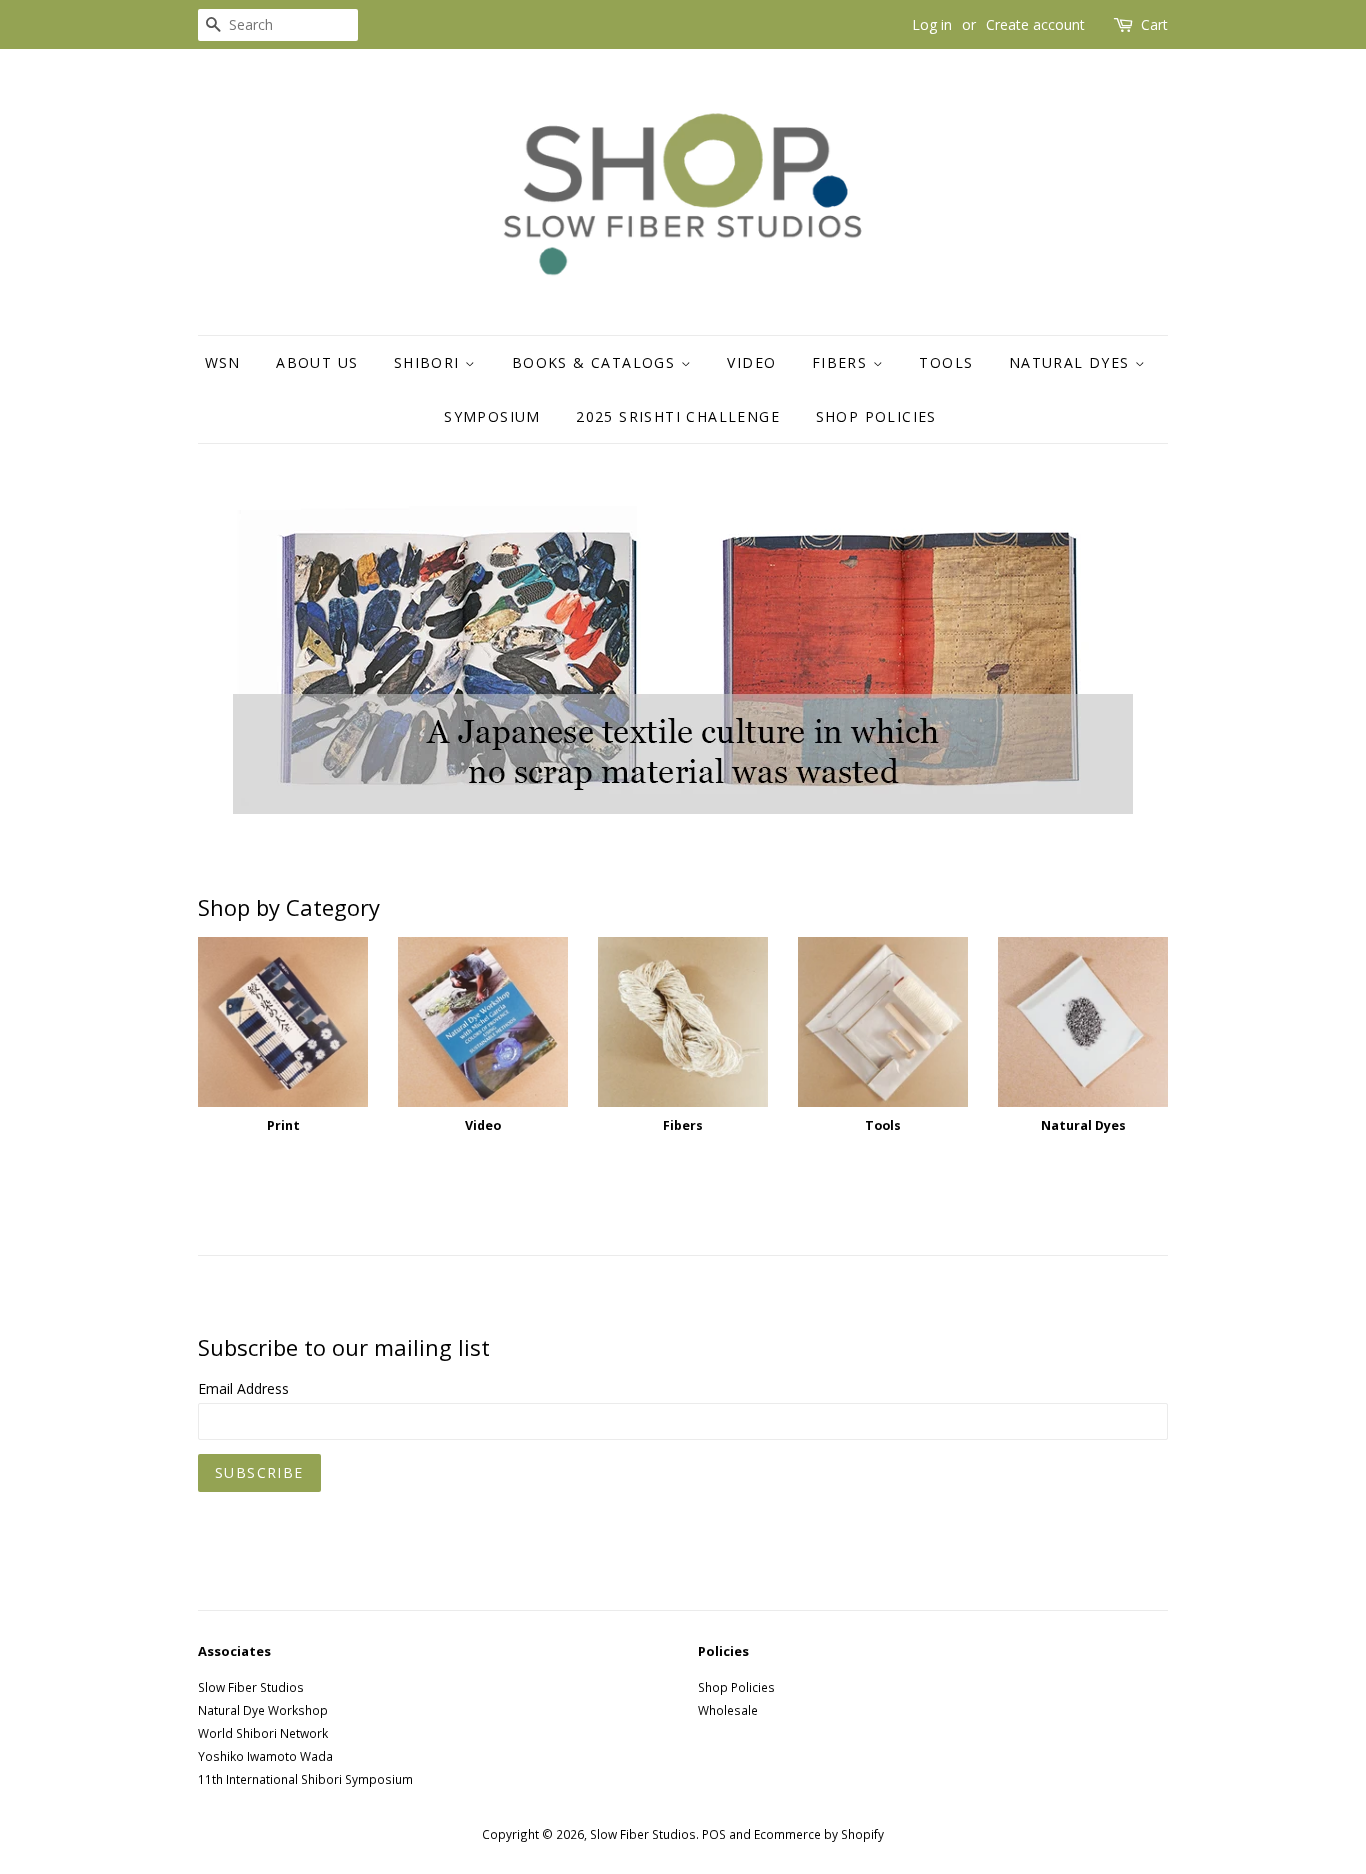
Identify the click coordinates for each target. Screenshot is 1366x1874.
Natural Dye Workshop (263, 1710)
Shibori (429, 362)
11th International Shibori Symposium (305, 1779)
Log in (932, 24)
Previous (240, 656)
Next (1125, 656)
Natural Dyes (1072, 362)
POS (714, 1834)
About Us (317, 362)
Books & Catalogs (596, 362)
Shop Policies (876, 416)
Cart (1154, 24)
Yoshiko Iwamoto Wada (265, 1756)
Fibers (842, 362)
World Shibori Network (263, 1733)
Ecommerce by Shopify (819, 1834)
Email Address (243, 1388)
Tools (946, 362)
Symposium (492, 416)
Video (751, 362)
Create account (1035, 24)
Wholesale (728, 1710)
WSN (223, 362)
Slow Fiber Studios (251, 1687)
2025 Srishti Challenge (678, 416)
